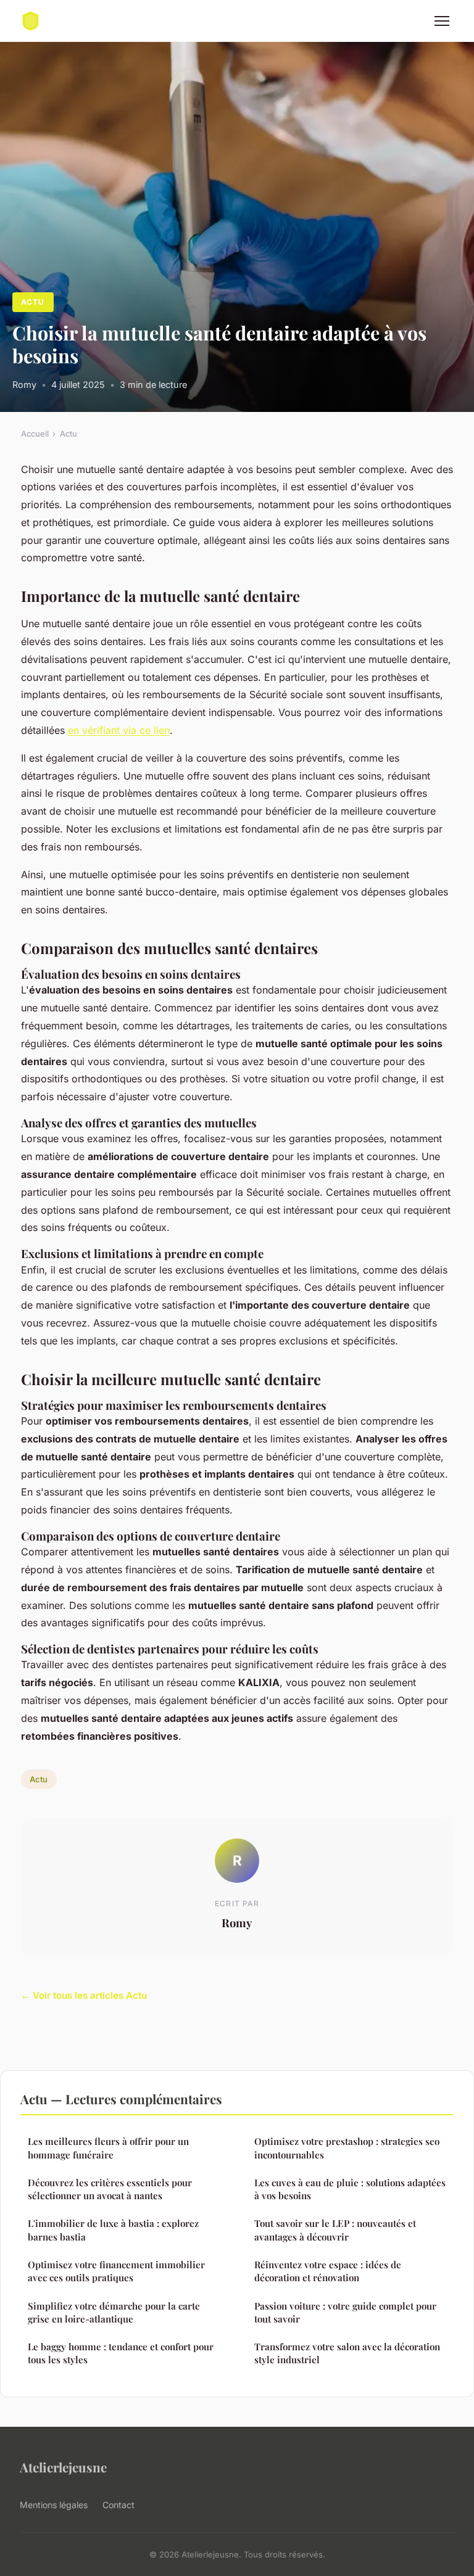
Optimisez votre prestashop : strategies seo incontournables (347, 2148)
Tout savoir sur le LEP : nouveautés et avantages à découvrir (335, 2230)
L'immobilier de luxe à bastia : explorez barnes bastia (113, 2230)
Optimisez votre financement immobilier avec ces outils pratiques (116, 2271)
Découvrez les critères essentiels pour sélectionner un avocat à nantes (110, 2189)
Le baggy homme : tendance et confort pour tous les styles (121, 2353)
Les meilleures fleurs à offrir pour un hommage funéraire (108, 2148)
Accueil (35, 434)
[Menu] (442, 21)
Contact (118, 2505)
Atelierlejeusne (63, 2467)
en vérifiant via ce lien (119, 730)
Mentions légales (54, 2505)
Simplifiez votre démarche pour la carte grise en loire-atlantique (114, 2312)
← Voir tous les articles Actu (84, 1995)
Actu (33, 302)
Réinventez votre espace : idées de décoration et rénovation (328, 2271)
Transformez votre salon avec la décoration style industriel (347, 2353)
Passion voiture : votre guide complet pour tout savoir (345, 2312)
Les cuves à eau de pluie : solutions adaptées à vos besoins (350, 2189)
